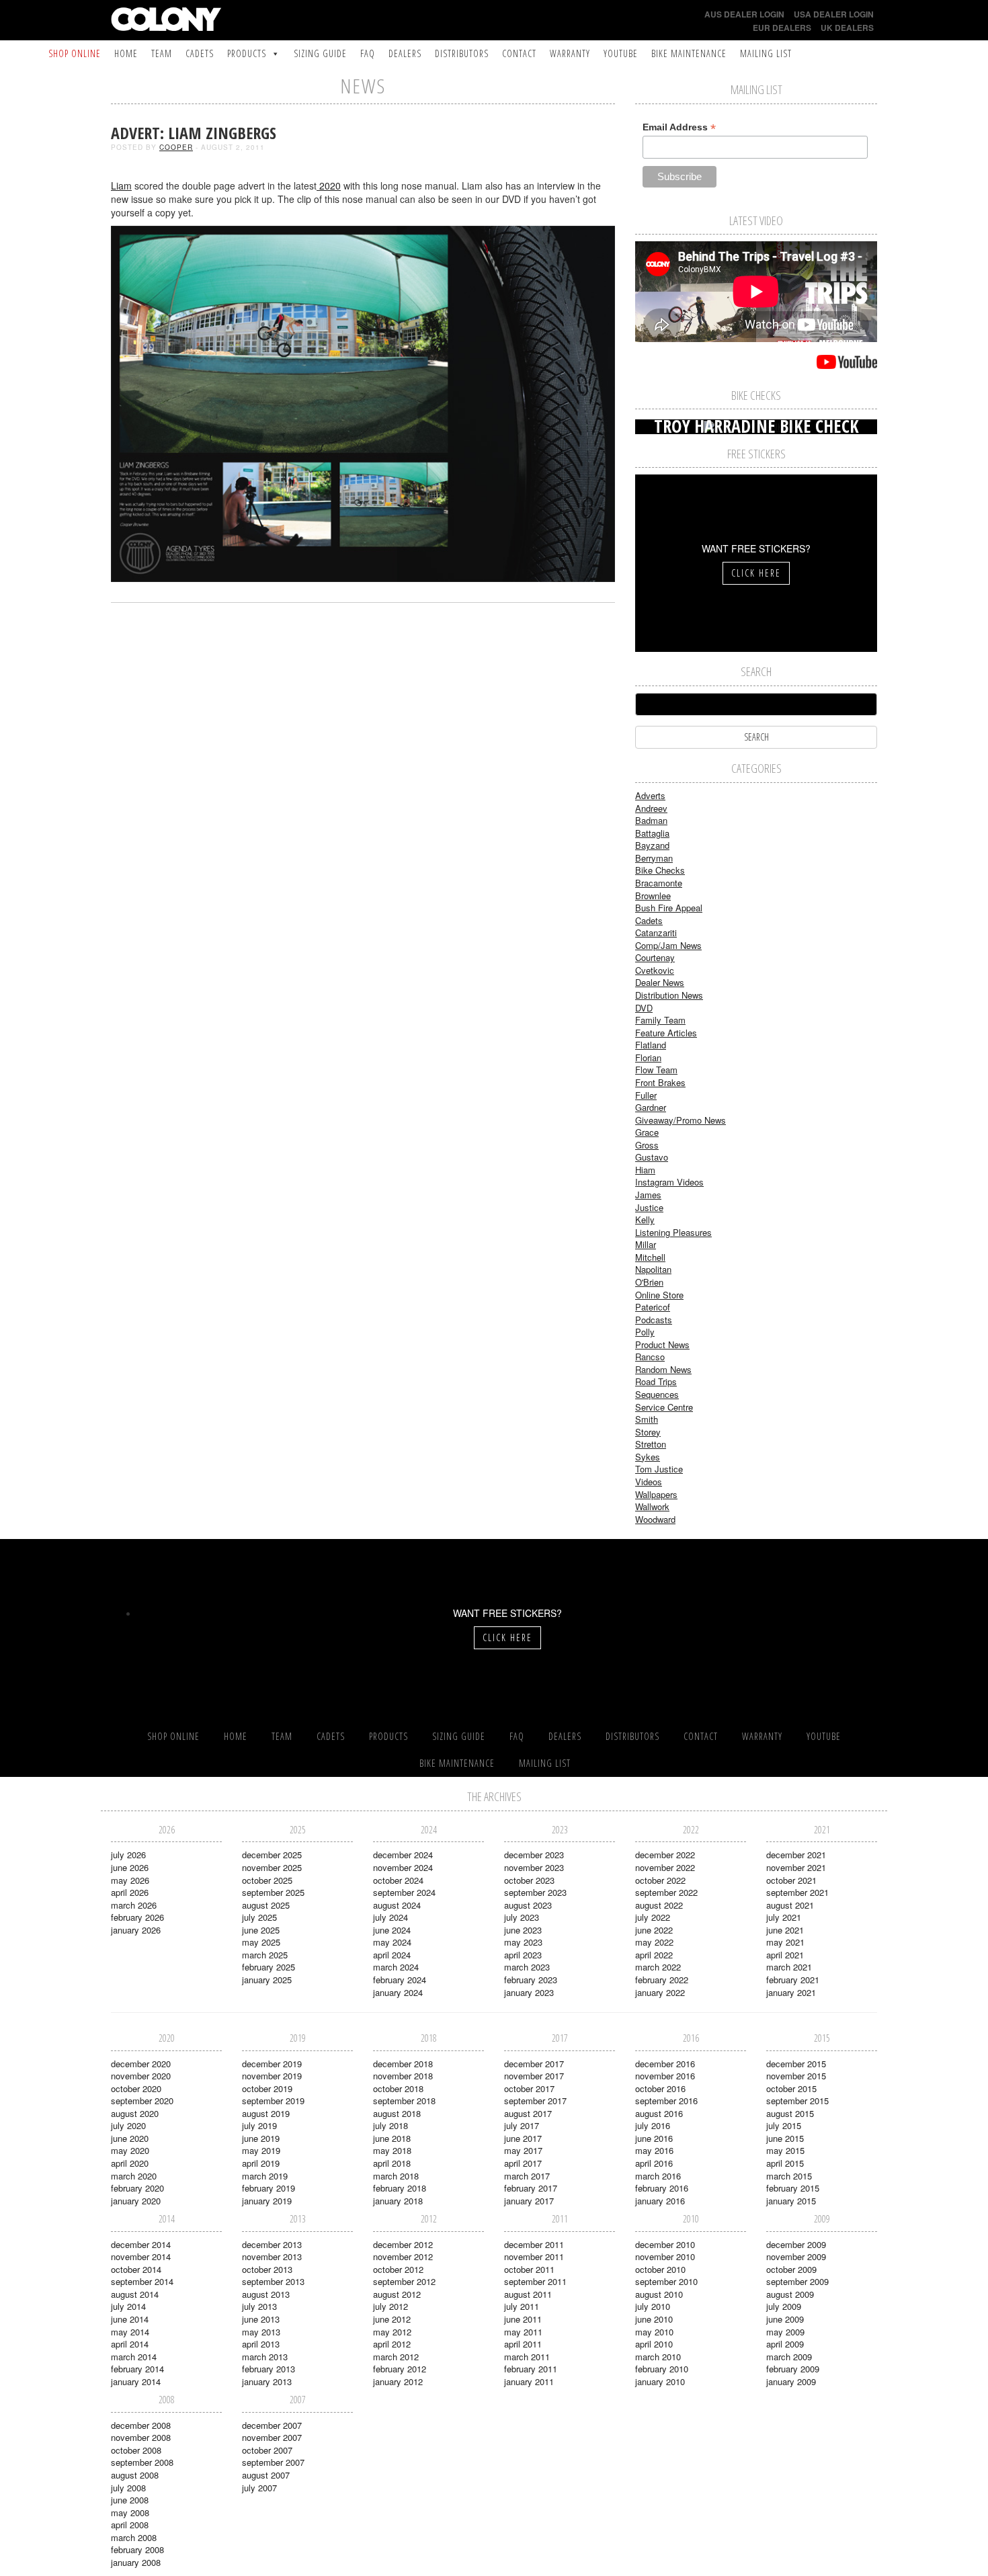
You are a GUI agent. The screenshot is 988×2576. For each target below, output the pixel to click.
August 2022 (659, 1905)
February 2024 (400, 1980)
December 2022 (665, 1855)
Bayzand (652, 845)
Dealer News (660, 982)
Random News (663, 1369)
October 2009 (791, 2269)
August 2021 (790, 1905)
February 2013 (269, 2369)
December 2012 (403, 2244)
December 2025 (272, 1855)
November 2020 (141, 2076)
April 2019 (261, 2163)
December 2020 (141, 2064)
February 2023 (531, 1980)
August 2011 (528, 2294)
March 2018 (396, 2176)
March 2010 (658, 2357)
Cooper (176, 147)
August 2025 (266, 1905)
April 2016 (654, 2163)
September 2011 (535, 2281)
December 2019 (272, 2064)
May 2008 (130, 2512)
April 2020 (130, 2163)
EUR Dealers (782, 28)
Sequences (657, 1394)
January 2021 (791, 1992)
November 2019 (272, 2076)
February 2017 (531, 2188)
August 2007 (266, 2475)
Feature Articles (666, 1033)
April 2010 (654, 2344)
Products (247, 53)
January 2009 (791, 2381)
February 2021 (793, 1980)
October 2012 (398, 2269)
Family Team (660, 1020)
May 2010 (654, 2332)
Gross (647, 1145)
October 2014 (136, 2269)
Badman (651, 820)
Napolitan (653, 1269)
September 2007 (273, 2462)
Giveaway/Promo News (681, 1120)
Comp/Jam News (668, 945)
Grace (647, 1132)
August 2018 (397, 2113)
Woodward (655, 1519)
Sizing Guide (320, 53)
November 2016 (665, 2076)
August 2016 (659, 2113)
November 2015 (796, 2076)
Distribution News (669, 995)
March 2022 (658, 1967)
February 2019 (269, 2188)
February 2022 (662, 1980)
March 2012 (396, 2357)
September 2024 (404, 1892)
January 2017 (529, 2201)
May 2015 (785, 2150)
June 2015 (785, 2138)
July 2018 (390, 2125)
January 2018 (398, 2201)
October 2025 (267, 1880)
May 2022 (654, 1942)
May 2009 (785, 2332)
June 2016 (654, 2138)
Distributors (462, 53)
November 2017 (534, 2076)
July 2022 (653, 1917)
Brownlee (653, 896)
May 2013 (261, 2332)
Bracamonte (659, 883)
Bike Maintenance (689, 53)
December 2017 (534, 2064)
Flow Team (656, 1070)
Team (162, 53)
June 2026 (130, 1867)
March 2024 (396, 1967)
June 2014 (130, 2319)
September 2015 (797, 2101)
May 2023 (523, 1942)
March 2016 (658, 2176)
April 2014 (130, 2344)
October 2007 (267, 2450)
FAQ (368, 53)
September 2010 (666, 2281)
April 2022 (654, 1955)
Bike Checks (660, 870)
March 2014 (134, 2357)
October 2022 (660, 1880)
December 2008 (141, 2425)
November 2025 (272, 1867)
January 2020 (136, 2201)
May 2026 (130, 1880)
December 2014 (141, 2244)
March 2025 (265, 1955)
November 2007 (272, 2437)
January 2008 (136, 2562)
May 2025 (261, 1942)
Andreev (651, 808)
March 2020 (134, 2176)
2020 (329, 185)
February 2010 (662, 2369)
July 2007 (259, 2488)
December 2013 (272, 2244)
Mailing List (766, 53)
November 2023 (534, 1867)
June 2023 (523, 1930)
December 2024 (403, 1855)
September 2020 (142, 2101)
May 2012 (392, 2332)
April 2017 (523, 2163)
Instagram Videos (669, 1182)
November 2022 (665, 1867)
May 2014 (130, 2332)
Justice (649, 1207)
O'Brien (649, 1282)
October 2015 (791, 2088)
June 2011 (523, 2319)
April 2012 (392, 2344)
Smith (647, 1419)
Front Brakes (660, 1082)
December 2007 (272, 2425)
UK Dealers (847, 28)
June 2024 (392, 1930)
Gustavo (652, 1157)
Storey (648, 1432)
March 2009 (789, 2357)
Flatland (651, 1045)
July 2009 (784, 2306)
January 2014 (136, 2381)
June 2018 (392, 2138)
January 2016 (660, 2201)
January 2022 (660, 1992)
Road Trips (656, 1381)
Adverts (650, 795)
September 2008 (142, 2462)
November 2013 (272, 2256)
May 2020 (130, 2150)
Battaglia (652, 833)
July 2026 (128, 1855)
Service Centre (664, 1407)
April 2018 (392, 2163)
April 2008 (130, 2525)
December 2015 (796, 2064)
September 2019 (273, 2101)
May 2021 (785, 1942)
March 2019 (265, 2176)
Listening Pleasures (673, 1232)
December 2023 (534, 1855)
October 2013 (267, 2269)
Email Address (679, 127)
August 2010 (659, 2294)
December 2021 (796, 1855)
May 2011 (523, 2332)
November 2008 (141, 2437)
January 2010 (660, 2381)
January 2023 (529, 1992)
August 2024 (397, 1905)
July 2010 (653, 2306)
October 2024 (398, 1880)
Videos (649, 1482)
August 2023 (528, 1905)
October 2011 (529, 2269)
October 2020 (136, 2088)
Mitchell (650, 1257)
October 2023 (529, 1880)
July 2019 (259, 2125)
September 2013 (273, 2281)
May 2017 (523, 2150)
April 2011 (523, 2344)
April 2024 (392, 1955)
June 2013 (261, 2319)
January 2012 (398, 2381)
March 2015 (789, 2176)
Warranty (570, 53)
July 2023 (522, 1917)
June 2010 (654, 2319)
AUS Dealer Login (744, 14)
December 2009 (796, 2244)
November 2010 (665, 2256)
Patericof (653, 1307)
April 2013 (261, 2344)
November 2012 (403, 2256)
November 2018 (403, 2076)
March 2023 (527, 1967)
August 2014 (135, 2294)
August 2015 (790, 2113)
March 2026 (134, 1905)
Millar (646, 1244)
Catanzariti (656, 932)
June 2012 (392, 2319)
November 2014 (141, 2256)
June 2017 (523, 2138)
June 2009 (785, 2319)
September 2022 (666, 1892)
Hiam (645, 1170)
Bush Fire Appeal (669, 908)
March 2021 (789, 1967)
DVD (644, 1008)
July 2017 (522, 2125)
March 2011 (527, 2357)
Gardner (651, 1107)
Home (126, 53)
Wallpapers (656, 1494)
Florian (648, 1057)
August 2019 (266, 2113)
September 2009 (797, 2281)
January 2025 (267, 1980)
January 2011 (529, 2381)
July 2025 (259, 1917)
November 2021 (796, 1867)
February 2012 (400, 2369)
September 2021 (797, 1892)
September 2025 (273, 1892)
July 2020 (128, 2125)
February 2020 (137, 2188)
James (648, 1195)
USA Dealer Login (834, 14)
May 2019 (261, 2150)
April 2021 (785, 1955)
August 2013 (266, 2294)
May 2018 (392, 2150)
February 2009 (793, 2369)
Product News (662, 1344)
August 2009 (790, 2294)
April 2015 (785, 2163)
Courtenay (655, 957)
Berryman (654, 858)
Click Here (756, 573)
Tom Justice (659, 1469)
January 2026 (136, 1930)
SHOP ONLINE (75, 53)
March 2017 (527, 2176)
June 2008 (130, 2500)
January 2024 (398, 1992)
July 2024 (390, 1917)
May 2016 (654, 2150)
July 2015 (784, 2125)
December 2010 (665, 2244)
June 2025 (261, 1930)
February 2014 (137, 2369)
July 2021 (784, 1917)
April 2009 (785, 2344)
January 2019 (267, 2201)
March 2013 (265, 2357)
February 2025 (269, 1967)
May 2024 (392, 1942)
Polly (645, 1332)
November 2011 (534, 2256)
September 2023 (535, 1892)
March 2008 (134, 2537)
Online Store (659, 1295)
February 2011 (531, 2369)
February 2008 (137, 2549)
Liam (121, 185)
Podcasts (654, 1320)
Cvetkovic (655, 970)
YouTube (621, 53)
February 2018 (400, 2188)
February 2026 (137, 1917)
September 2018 (404, 2101)
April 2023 (523, 1955)
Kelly (645, 1219)
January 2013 (267, 2381)
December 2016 (665, 2064)
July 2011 (522, 2306)
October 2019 (267, 2088)
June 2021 (785, 1930)
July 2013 (259, 2306)
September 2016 (666, 2101)
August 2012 (397, 2294)
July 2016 (653, 2125)
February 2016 (662, 2188)
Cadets (200, 53)
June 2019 (261, 2138)
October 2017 (529, 2088)
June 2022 (654, 1930)
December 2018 (403, 2064)
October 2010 (660, 2269)
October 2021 (791, 1880)
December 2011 (534, 2244)
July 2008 (128, 2488)
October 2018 (398, 2088)
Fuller (646, 1095)
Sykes (648, 1457)
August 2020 (135, 2113)
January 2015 (791, 2201)
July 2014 (128, 2306)
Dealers (405, 53)
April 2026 (130, 1892)
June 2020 (130, 2138)
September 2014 (142, 2281)
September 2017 (535, 2101)
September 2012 (404, 2281)
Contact (519, 53)
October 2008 (136, 2450)
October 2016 (660, 2088)
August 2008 (135, 2475)
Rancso (650, 1357)
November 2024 (403, 1867)
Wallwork (652, 1506)
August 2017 (528, 2113)
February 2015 (793, 2188)
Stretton (651, 1444)
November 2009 (796, 2256)
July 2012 (390, 2306)
